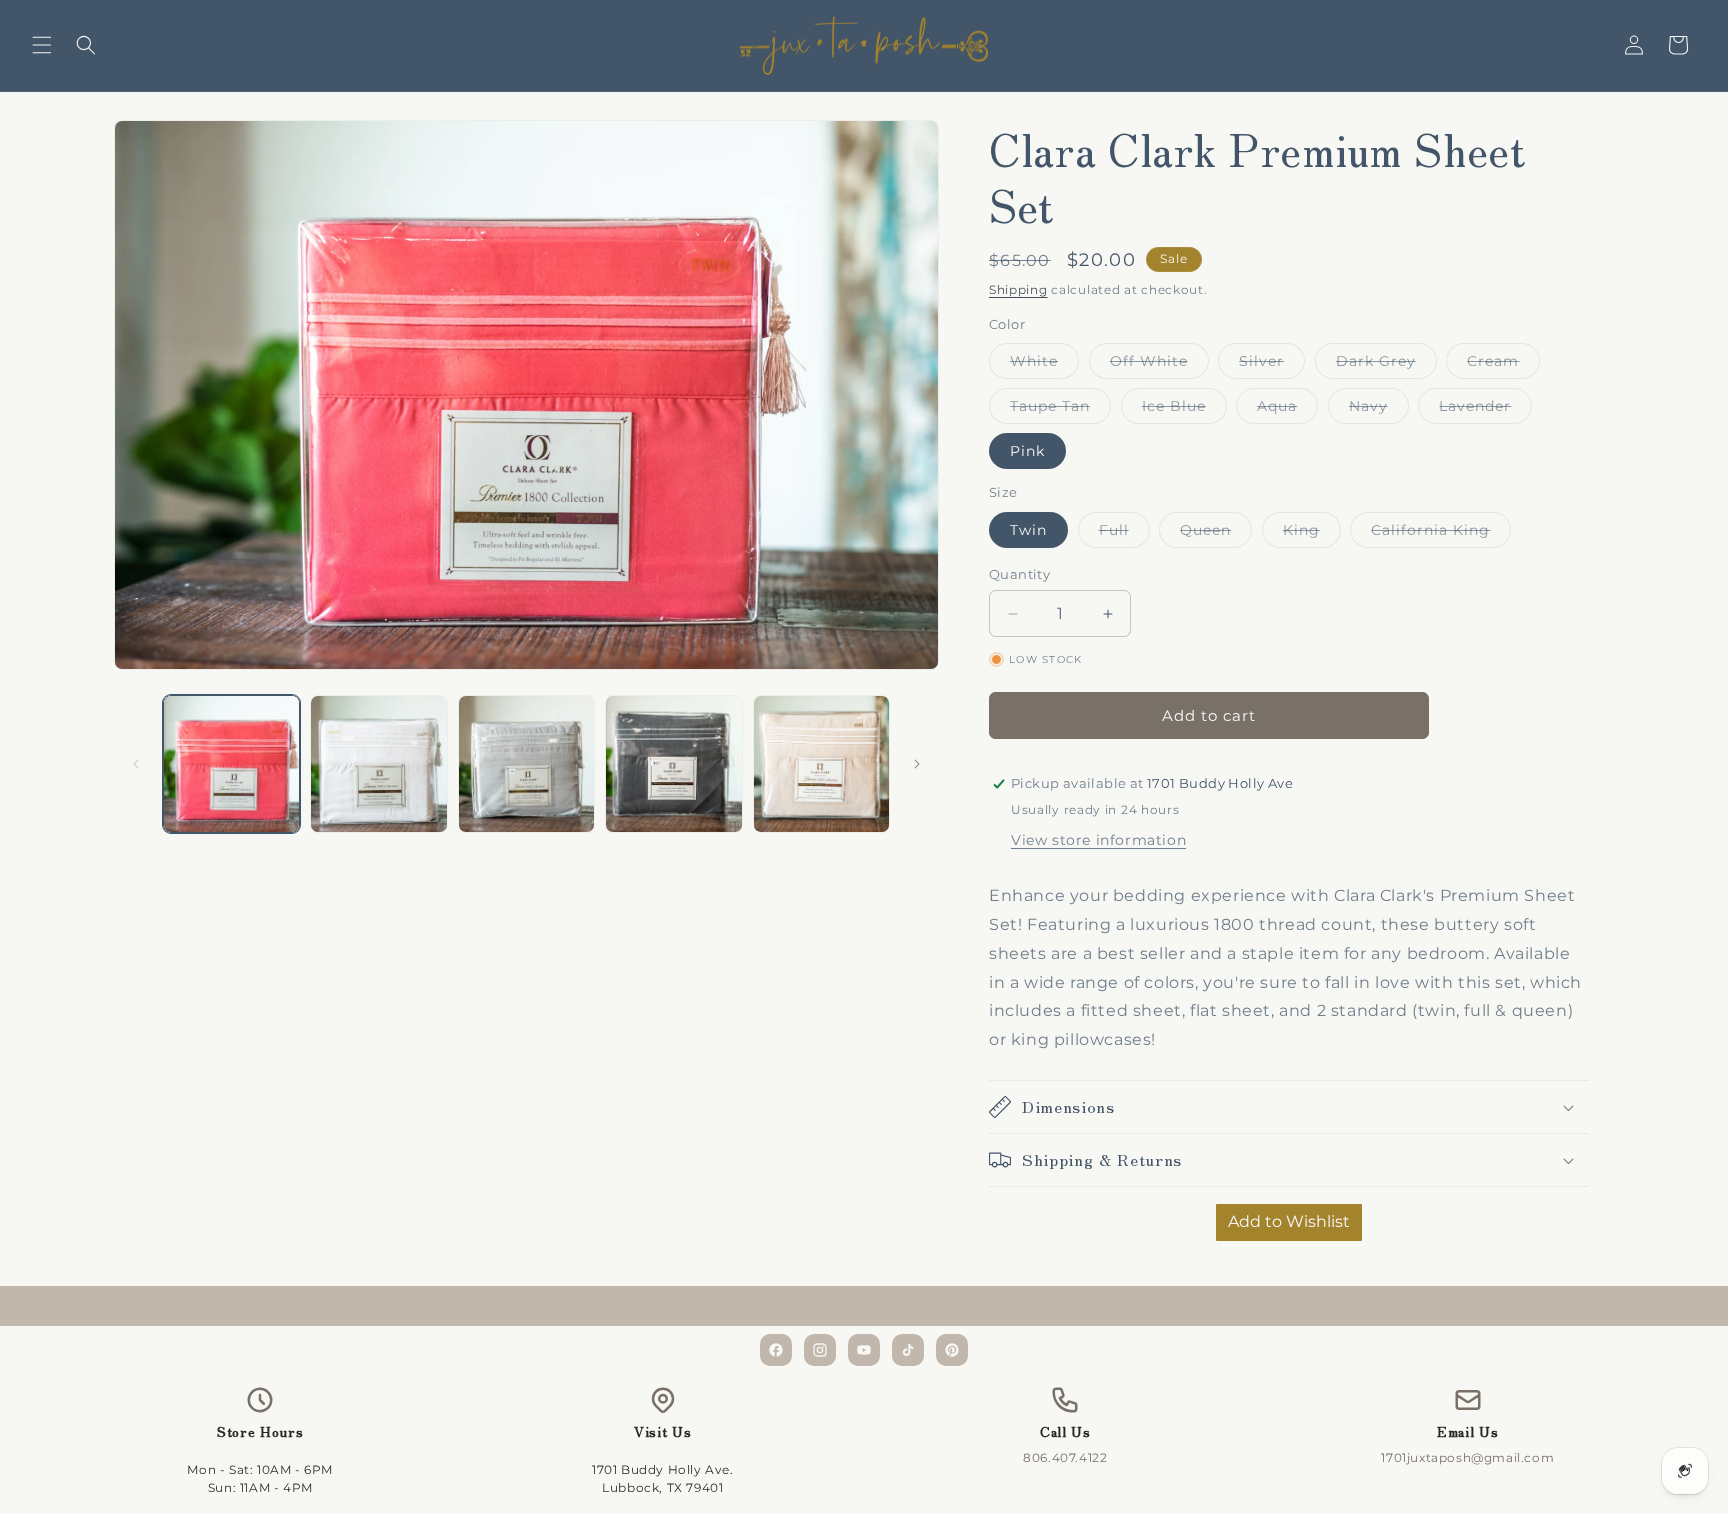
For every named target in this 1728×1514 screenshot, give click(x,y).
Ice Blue (1184, 410)
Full (1124, 534)
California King (1441, 534)
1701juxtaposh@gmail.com (1467, 1457)
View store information (1098, 840)
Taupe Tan (1060, 410)
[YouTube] (864, 1350)
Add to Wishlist (1289, 1221)
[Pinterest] (952, 1350)
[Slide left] (136, 764)
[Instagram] (820, 1350)
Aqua (1287, 410)
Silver (1272, 365)
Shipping (1018, 289)
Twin (1028, 530)
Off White (1159, 365)
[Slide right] (917, 764)
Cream (1503, 365)
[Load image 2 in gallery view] (378, 763)
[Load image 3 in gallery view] (526, 763)
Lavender (1485, 410)
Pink (1027, 451)
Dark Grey (1386, 365)
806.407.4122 (1065, 1457)
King (1312, 534)
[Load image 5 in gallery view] (821, 763)
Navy (1379, 410)
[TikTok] (908, 1350)
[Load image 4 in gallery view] (673, 763)
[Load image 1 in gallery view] (231, 763)
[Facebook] (776, 1350)
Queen (1216, 534)
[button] (42, 45)
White (1044, 365)
